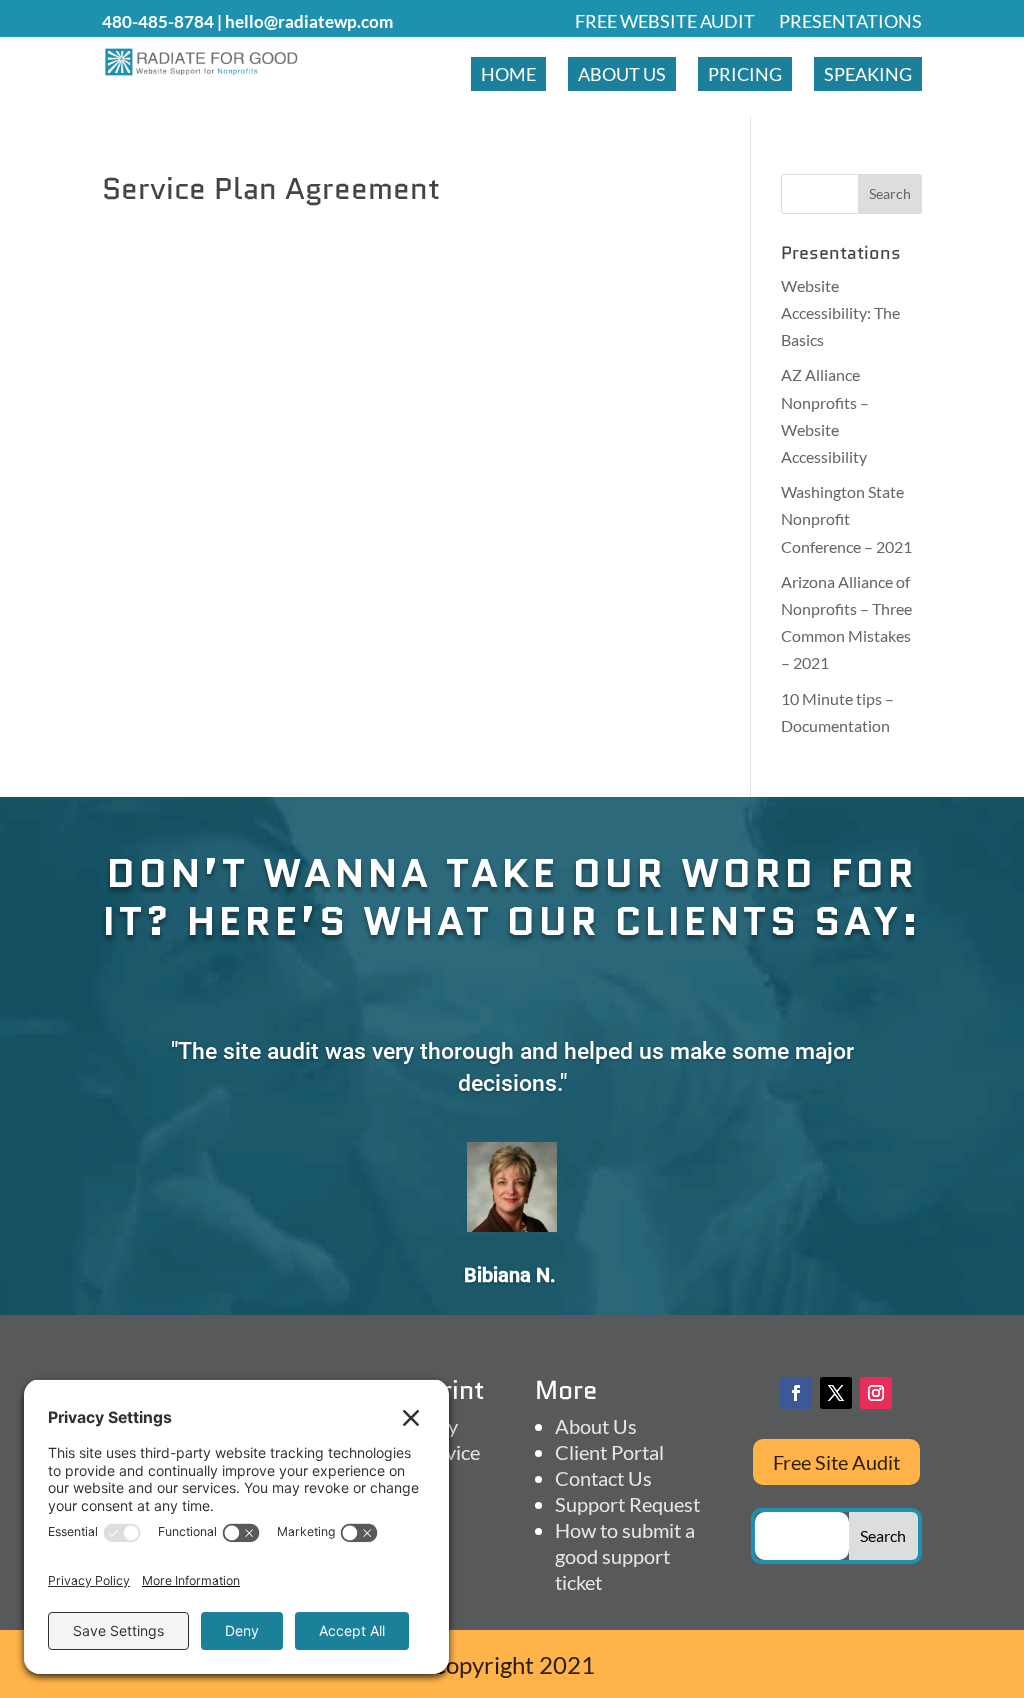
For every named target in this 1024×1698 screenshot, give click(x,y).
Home (508, 74)
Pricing (745, 74)
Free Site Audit (836, 1462)
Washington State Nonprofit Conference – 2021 (846, 518)
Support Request (627, 1504)
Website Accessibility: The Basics (840, 312)
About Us (622, 74)
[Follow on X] (836, 1393)
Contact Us (603, 1478)
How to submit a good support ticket (625, 1556)
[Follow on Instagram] (876, 1393)
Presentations (850, 21)
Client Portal (609, 1452)
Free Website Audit (665, 21)
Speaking (868, 74)
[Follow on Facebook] (796, 1393)
